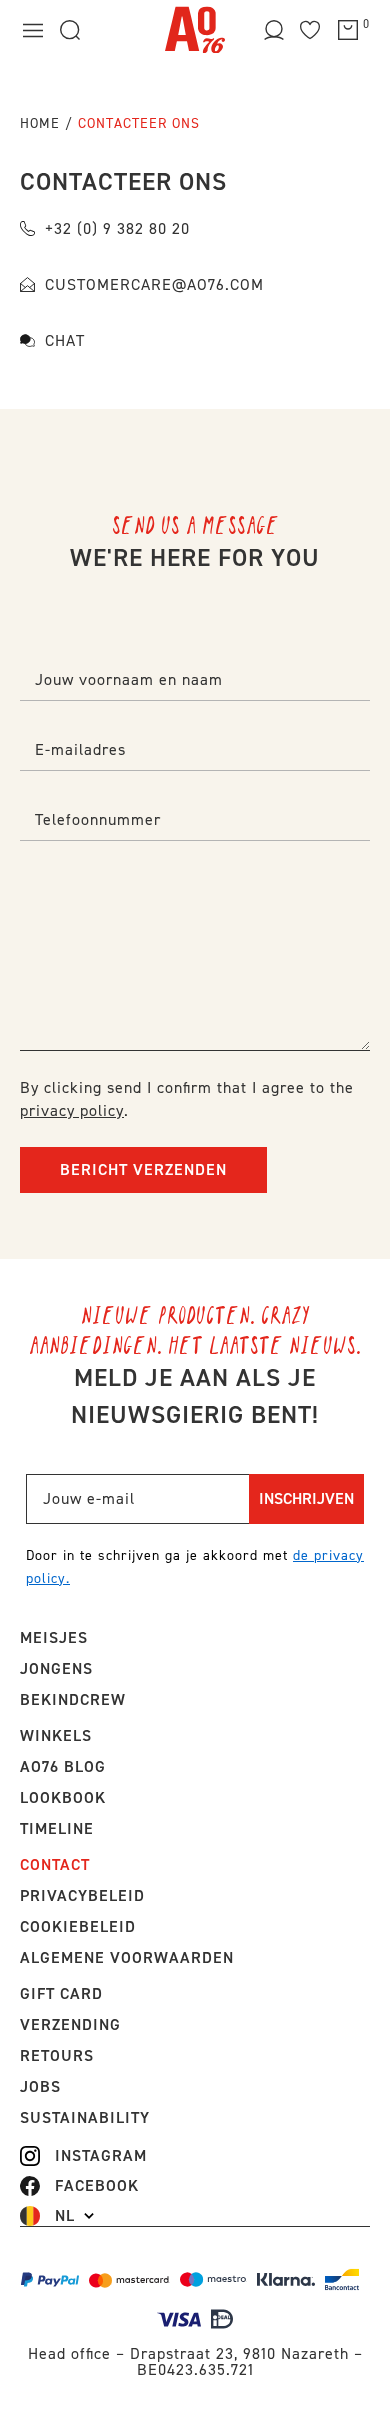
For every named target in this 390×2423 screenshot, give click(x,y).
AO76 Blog (63, 1766)
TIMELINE (57, 1828)
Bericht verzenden (143, 1169)
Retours (57, 2055)
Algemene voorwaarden (127, 1957)
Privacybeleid (82, 1895)
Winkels (56, 1735)
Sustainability (85, 2117)
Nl (65, 2216)
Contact (55, 1864)
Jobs (40, 2086)
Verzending (70, 2024)
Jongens (56, 1668)
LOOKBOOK (63, 1797)
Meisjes (54, 1637)
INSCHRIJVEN (306, 1498)
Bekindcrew (73, 1699)
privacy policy (72, 1110)
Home (40, 123)
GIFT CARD (61, 1993)
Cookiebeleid (78, 1926)
